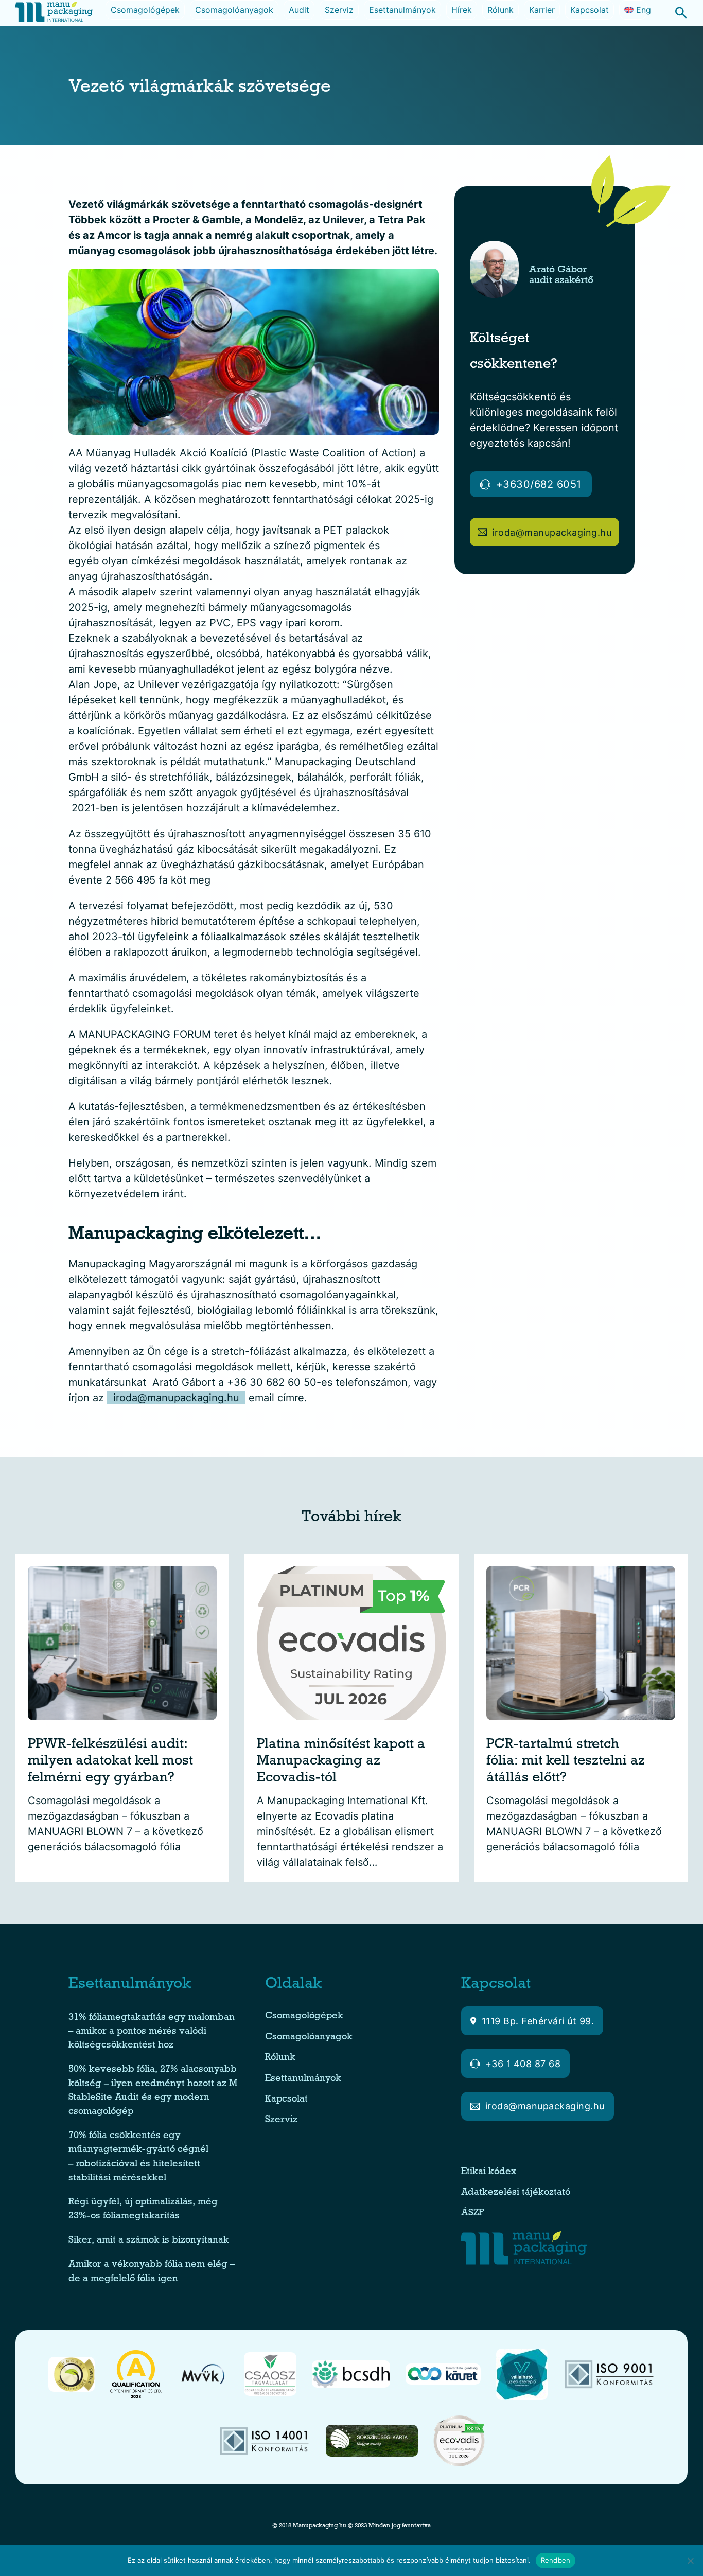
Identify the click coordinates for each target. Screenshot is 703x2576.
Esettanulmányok (402, 10)
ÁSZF (474, 2213)
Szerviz (339, 10)
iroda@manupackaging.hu (176, 1398)
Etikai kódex (489, 2172)
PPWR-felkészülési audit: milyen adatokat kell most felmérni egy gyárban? (110, 1762)
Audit (299, 10)
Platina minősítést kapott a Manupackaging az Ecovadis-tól (341, 1762)
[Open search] (676, 13)
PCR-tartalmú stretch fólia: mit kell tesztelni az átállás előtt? (566, 1762)
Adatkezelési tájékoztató (516, 2193)
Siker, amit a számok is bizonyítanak (149, 2241)
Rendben (556, 2560)
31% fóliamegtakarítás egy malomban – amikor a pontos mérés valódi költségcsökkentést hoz (152, 2032)
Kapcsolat (590, 10)
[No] (690, 2561)
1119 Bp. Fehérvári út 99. (538, 2021)
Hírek (462, 10)
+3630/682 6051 (539, 484)
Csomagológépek (145, 10)
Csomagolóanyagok (234, 10)
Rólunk (500, 10)
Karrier (542, 10)
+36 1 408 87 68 (523, 2064)
